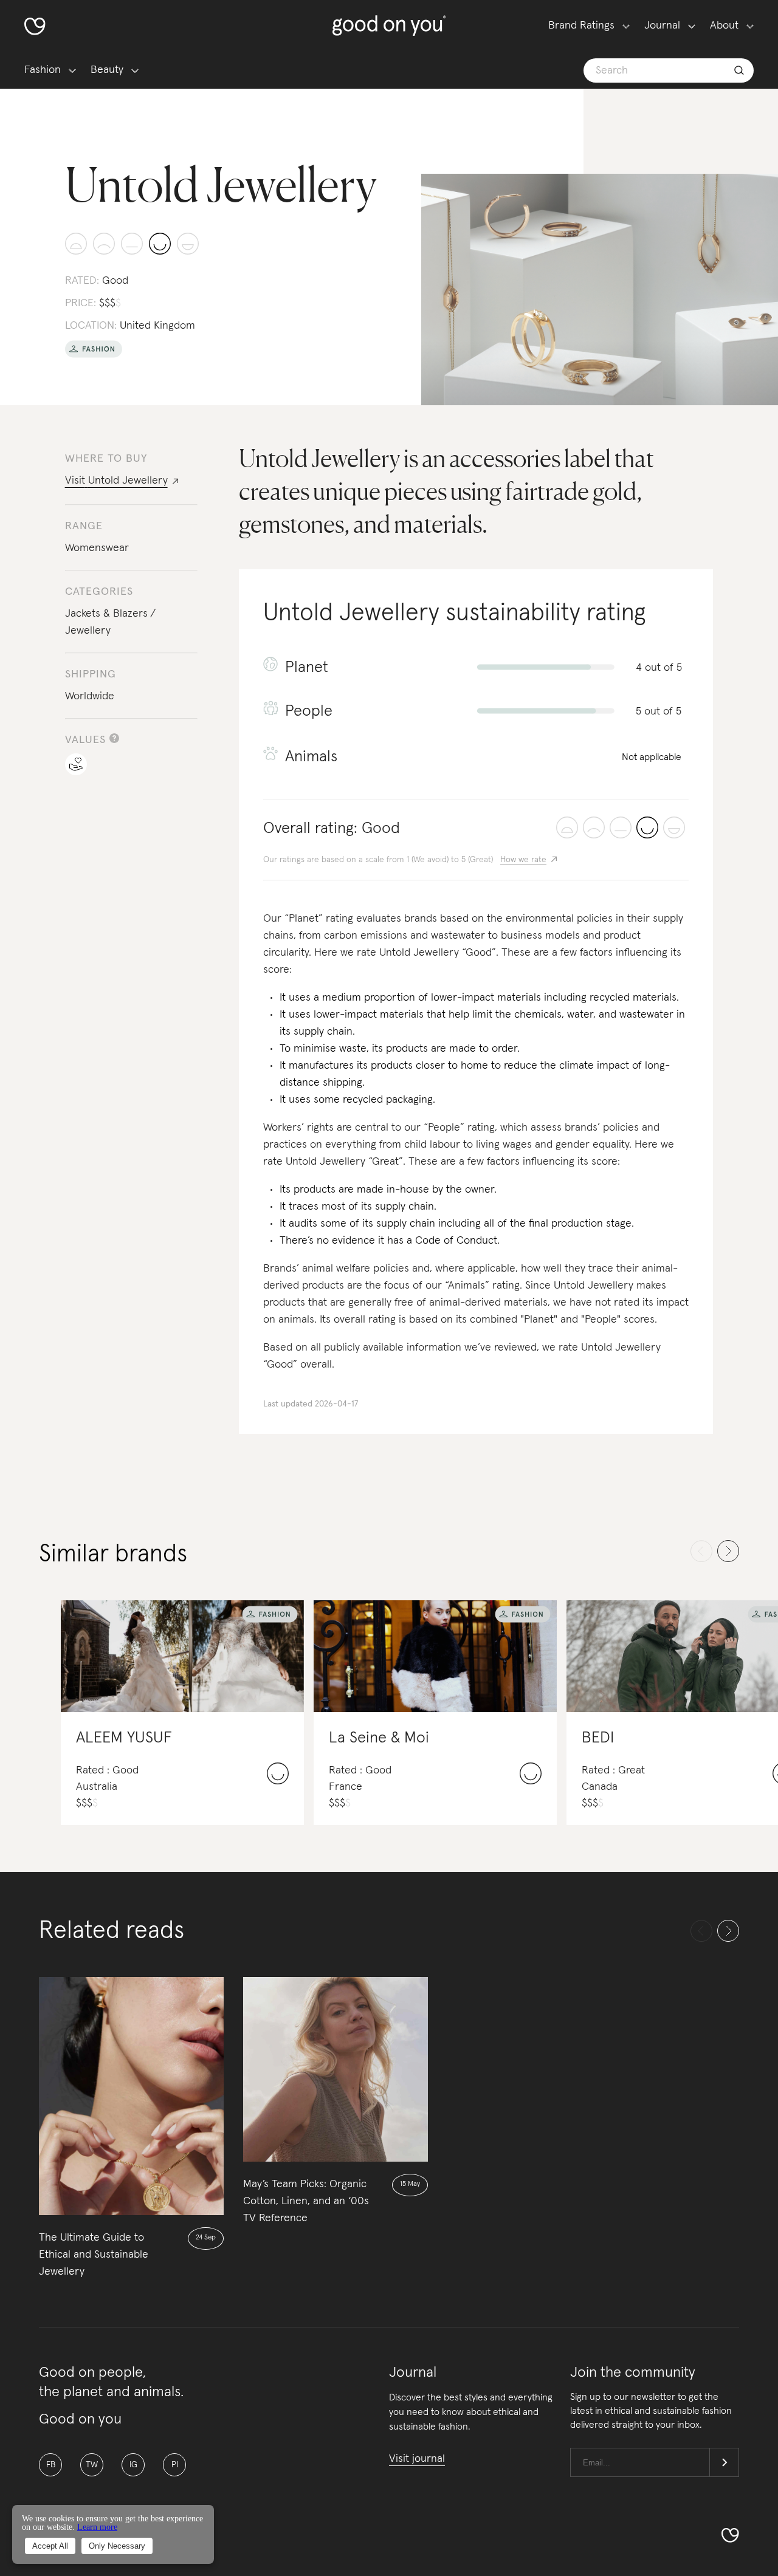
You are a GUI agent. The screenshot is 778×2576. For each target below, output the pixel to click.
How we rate (523, 860)
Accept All (50, 2546)
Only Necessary (117, 2546)
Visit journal (417, 2459)
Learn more (97, 2527)
